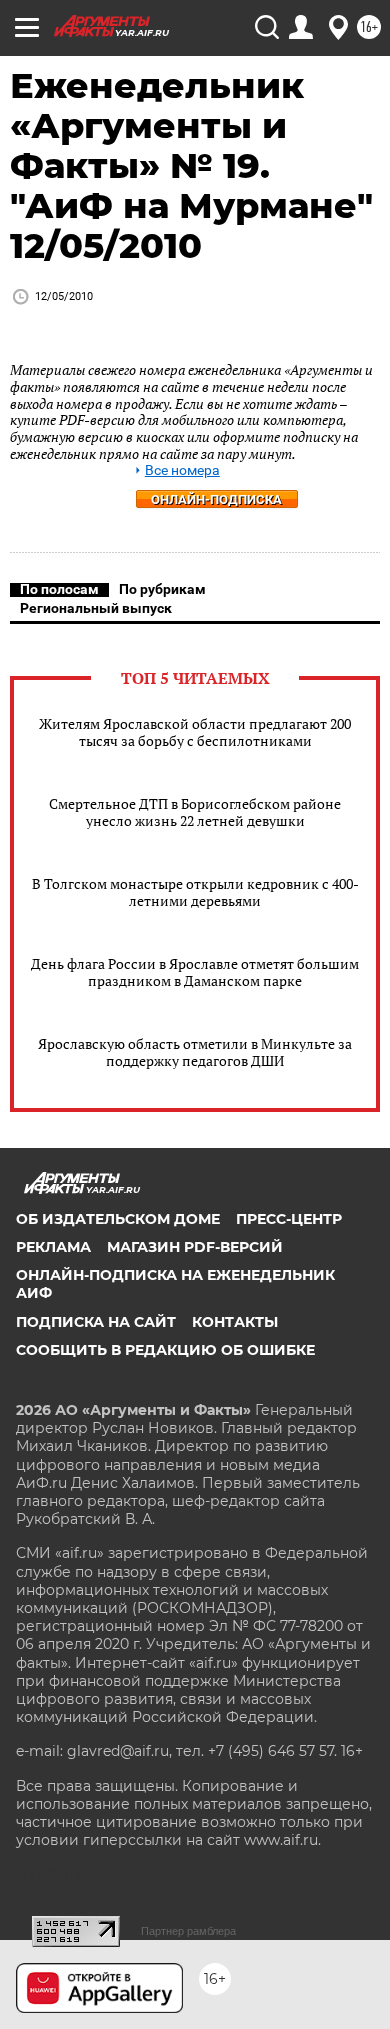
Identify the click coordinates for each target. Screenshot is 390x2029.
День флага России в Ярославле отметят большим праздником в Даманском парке (195, 972)
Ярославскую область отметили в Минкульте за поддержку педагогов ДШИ (195, 1052)
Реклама (53, 1247)
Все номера (182, 470)
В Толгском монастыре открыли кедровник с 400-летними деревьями (195, 892)
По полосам (59, 589)
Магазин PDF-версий (195, 1247)
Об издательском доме (118, 1219)
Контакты (235, 1322)
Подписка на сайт (96, 1322)
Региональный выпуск (96, 608)
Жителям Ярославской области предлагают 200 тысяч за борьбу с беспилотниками (195, 732)
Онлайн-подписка (216, 499)
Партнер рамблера (188, 1931)
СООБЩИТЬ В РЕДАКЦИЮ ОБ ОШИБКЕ (165, 1350)
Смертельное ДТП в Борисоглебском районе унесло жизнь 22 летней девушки (195, 812)
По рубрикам (162, 589)
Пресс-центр (289, 1219)
